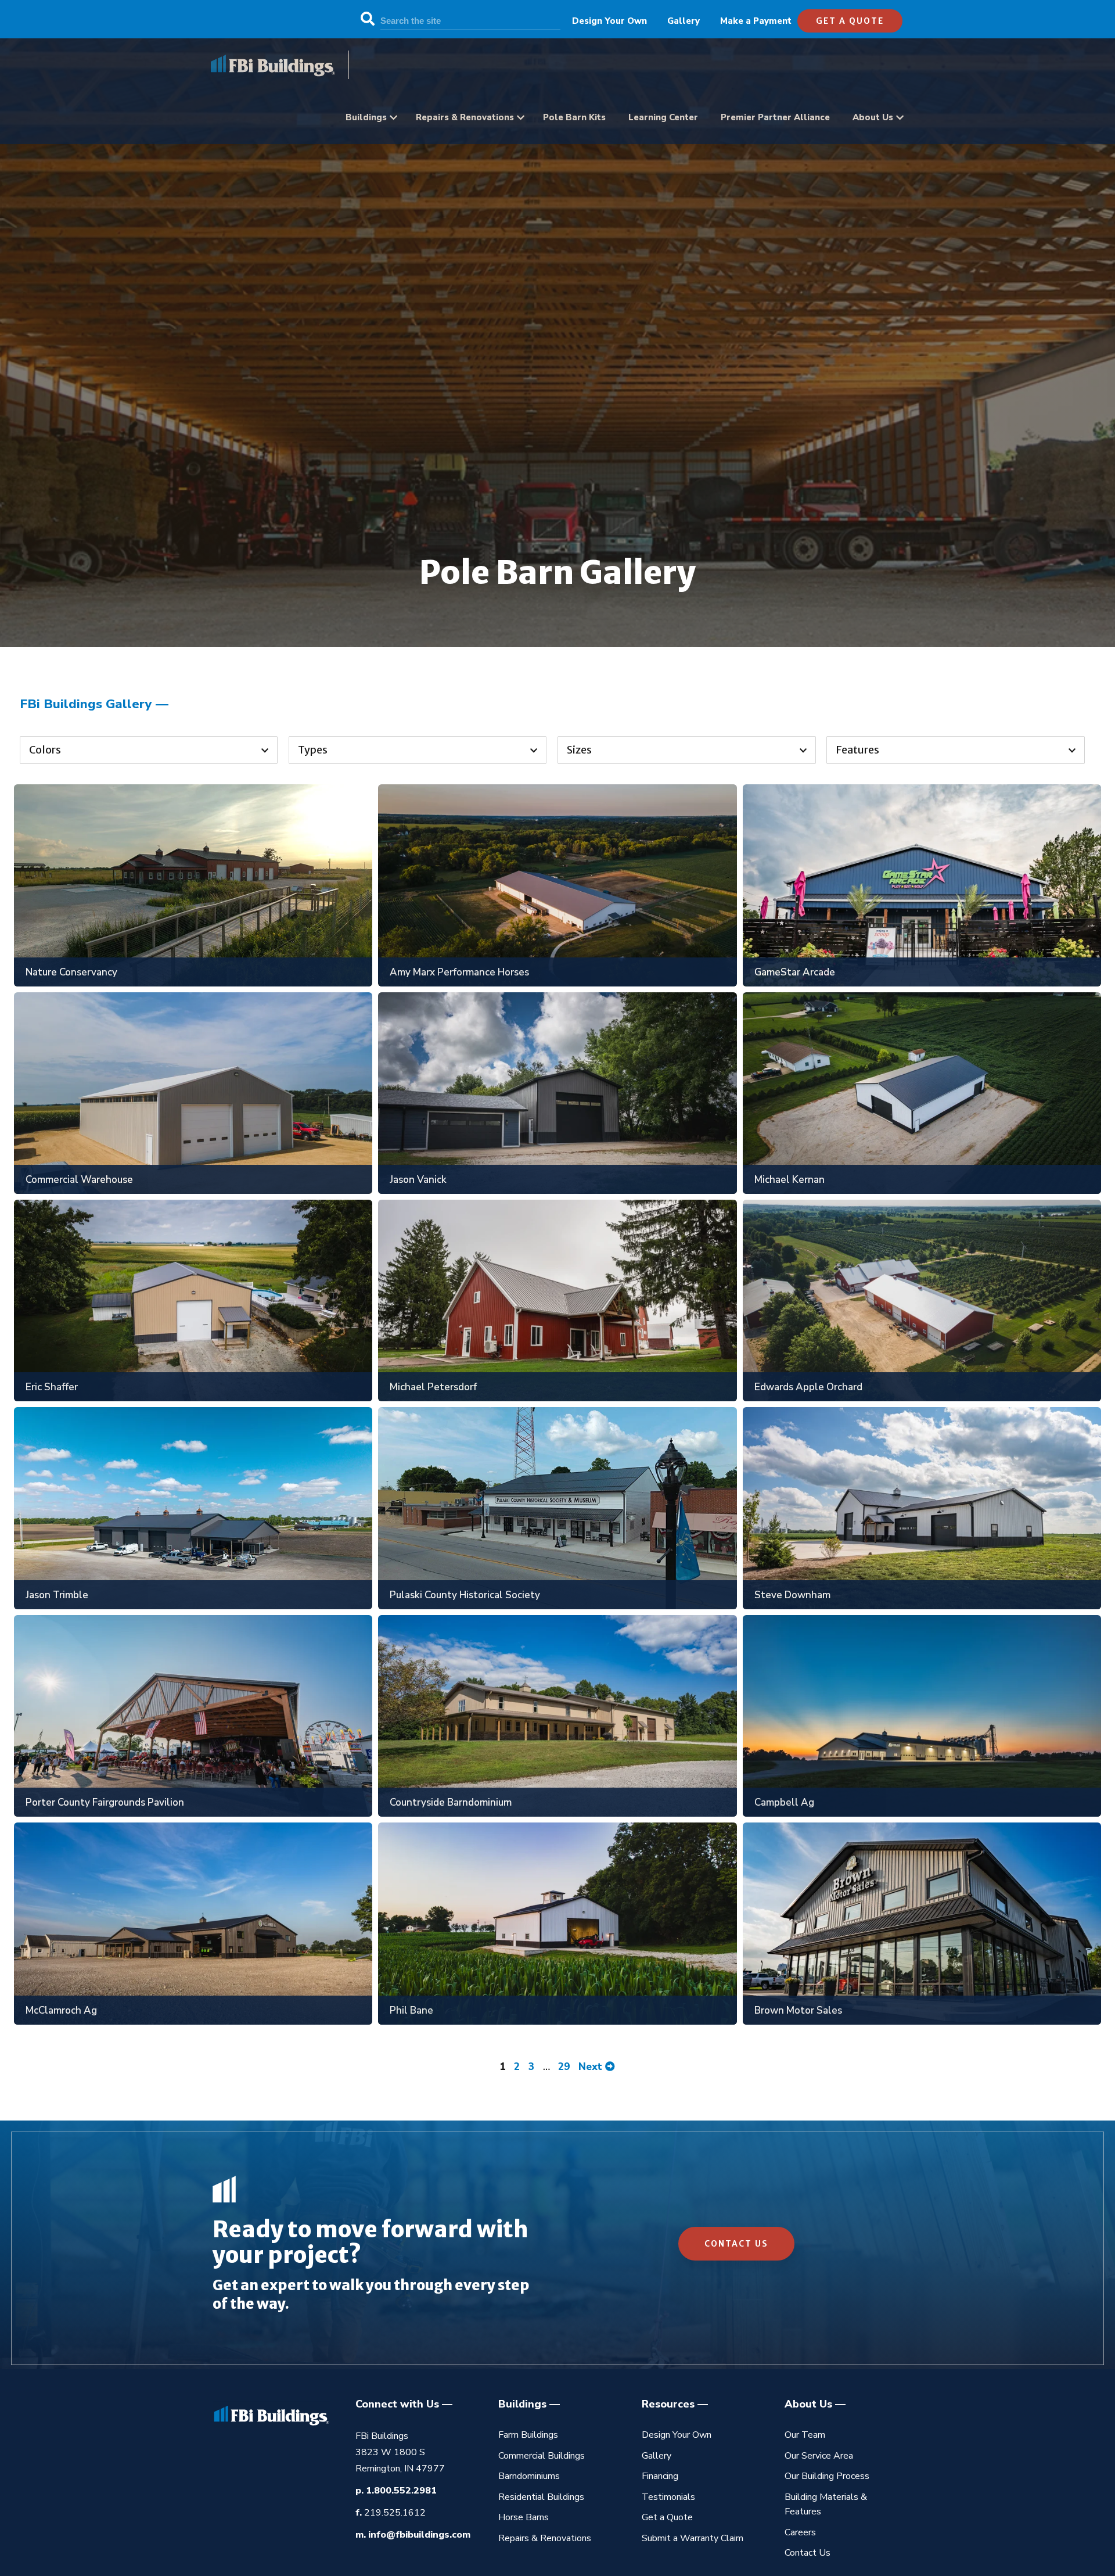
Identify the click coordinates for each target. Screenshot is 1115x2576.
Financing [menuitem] (660, 2476)
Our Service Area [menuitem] (819, 2456)
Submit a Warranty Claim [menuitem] (693, 2538)
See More (187, 876)
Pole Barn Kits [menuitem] (574, 117)
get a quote (850, 21)
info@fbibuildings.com (419, 2535)
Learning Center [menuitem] (663, 117)
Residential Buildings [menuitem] (541, 2497)
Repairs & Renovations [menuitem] (465, 117)
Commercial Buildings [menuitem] (542, 2456)
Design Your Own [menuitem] (609, 21)
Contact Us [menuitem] (808, 2553)
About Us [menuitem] (873, 117)
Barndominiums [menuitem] (529, 2476)
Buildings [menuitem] (366, 117)
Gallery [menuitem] (684, 21)
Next (592, 2067)
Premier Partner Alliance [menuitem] (775, 117)
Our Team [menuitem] (805, 2435)
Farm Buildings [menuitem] (528, 2435)
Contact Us (736, 2244)
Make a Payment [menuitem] (756, 21)
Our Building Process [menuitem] (827, 2476)
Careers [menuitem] (800, 2532)
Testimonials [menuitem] (668, 2497)
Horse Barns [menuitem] (524, 2517)
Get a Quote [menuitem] (667, 2517)
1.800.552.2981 (401, 2491)
